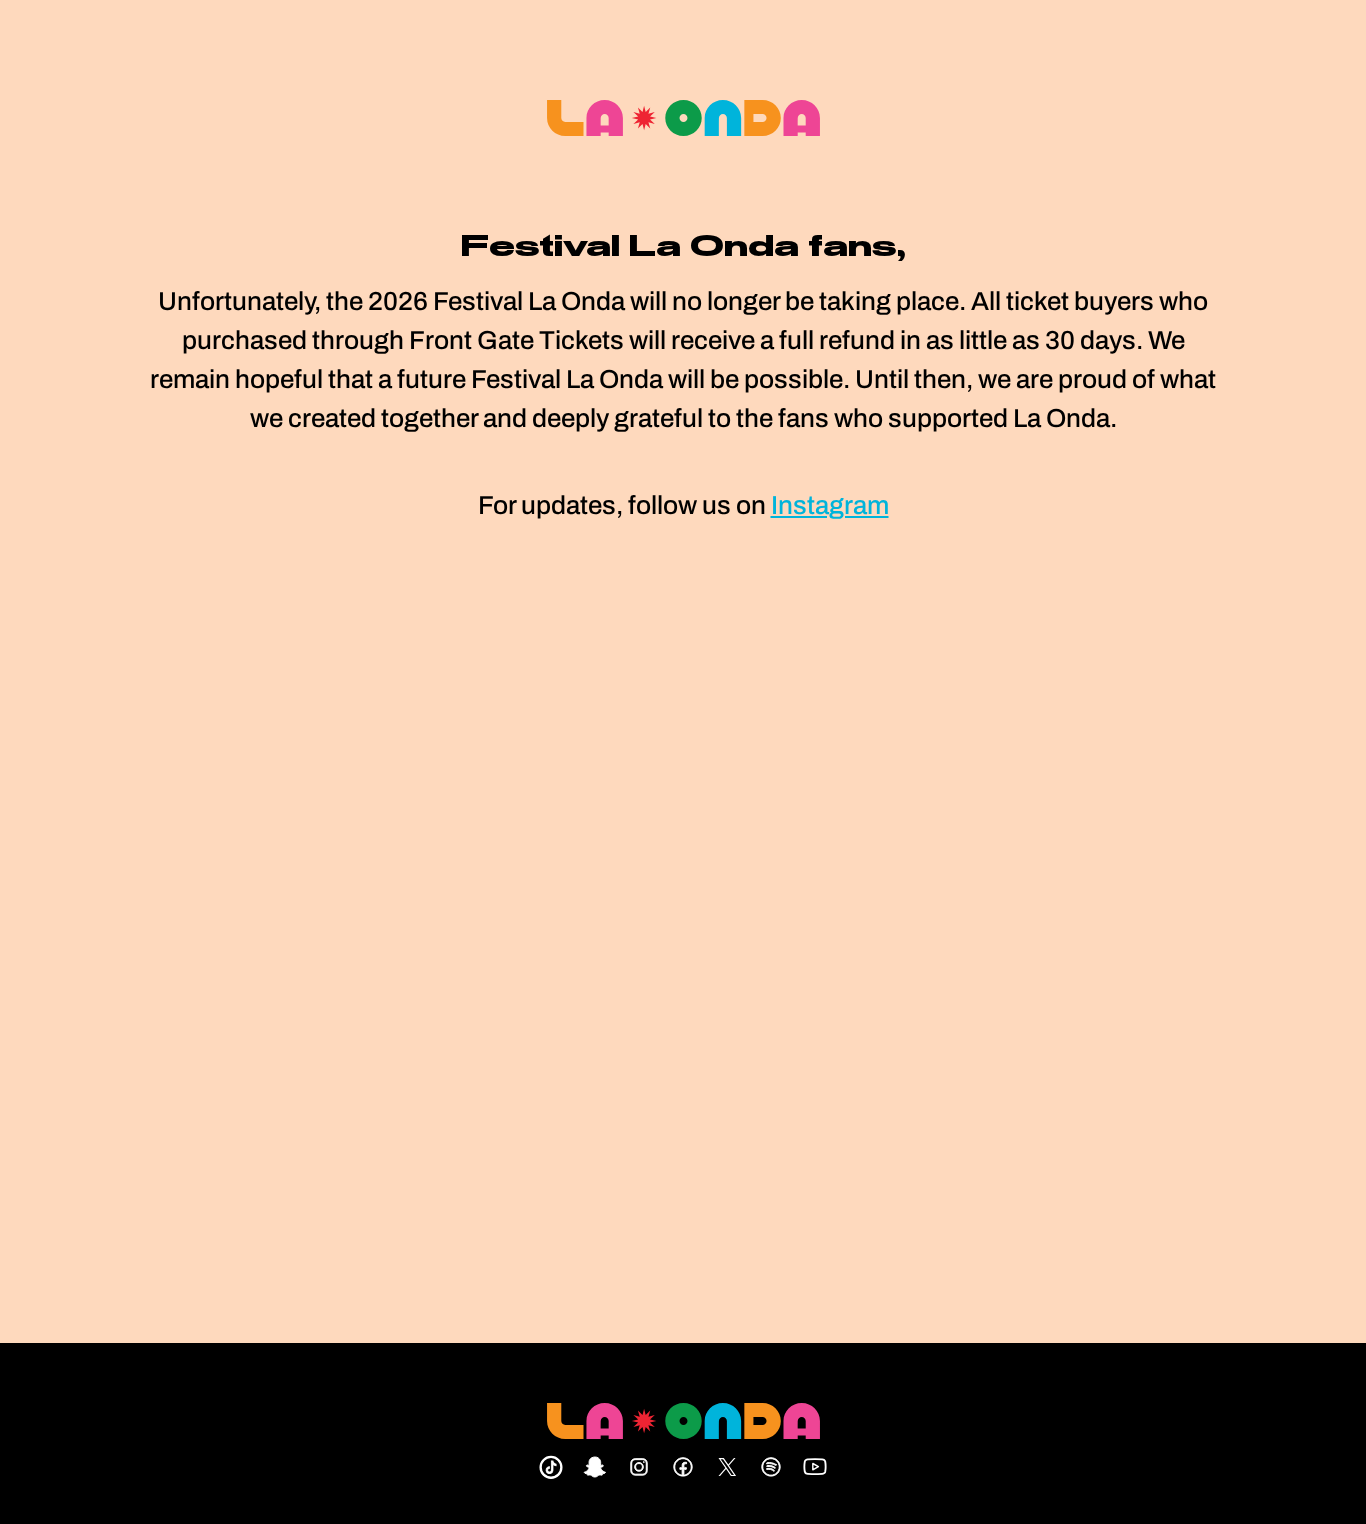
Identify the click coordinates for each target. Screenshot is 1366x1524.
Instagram (830, 505)
